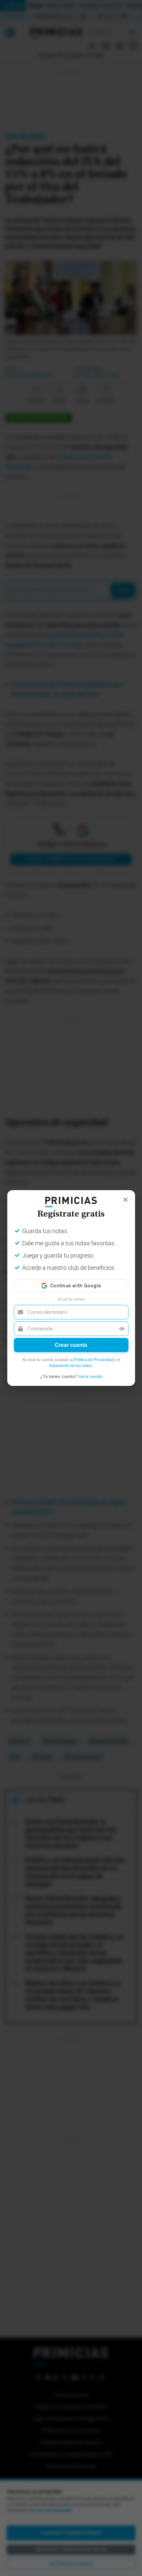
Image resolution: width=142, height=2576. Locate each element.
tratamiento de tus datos (71, 1366)
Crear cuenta (71, 1345)
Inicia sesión (90, 1376)
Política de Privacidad (93, 1360)
